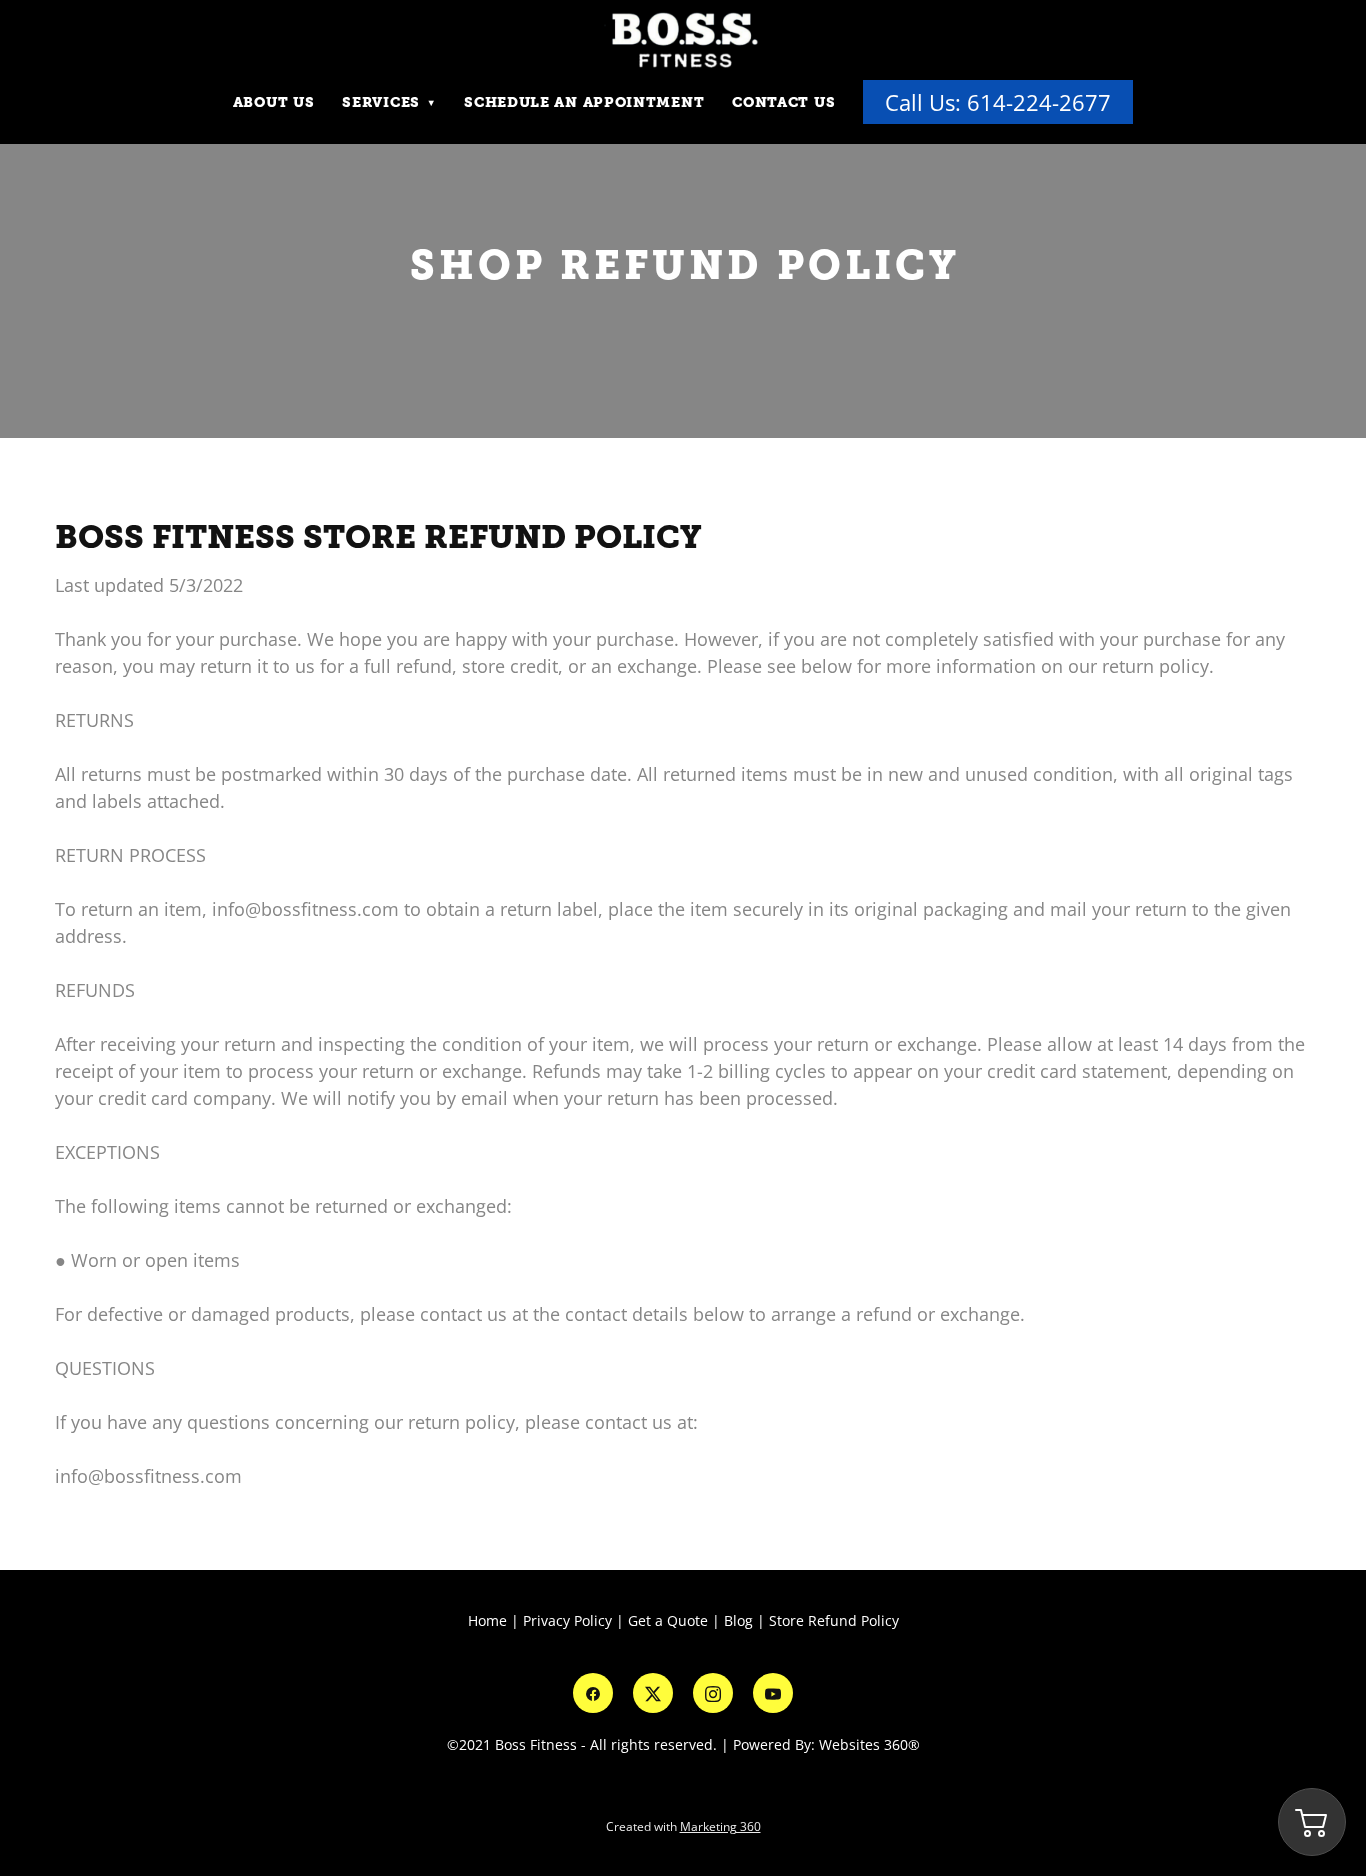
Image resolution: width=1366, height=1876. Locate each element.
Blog (738, 1620)
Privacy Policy (567, 1620)
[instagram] (713, 1693)
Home (489, 1620)
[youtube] (773, 1693)
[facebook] (593, 1693)
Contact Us (783, 102)
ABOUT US (274, 102)
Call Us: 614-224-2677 (998, 102)
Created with (683, 1826)
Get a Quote (668, 1620)
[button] (1312, 1822)
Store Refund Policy (834, 1620)
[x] (653, 1693)
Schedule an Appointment (584, 102)
